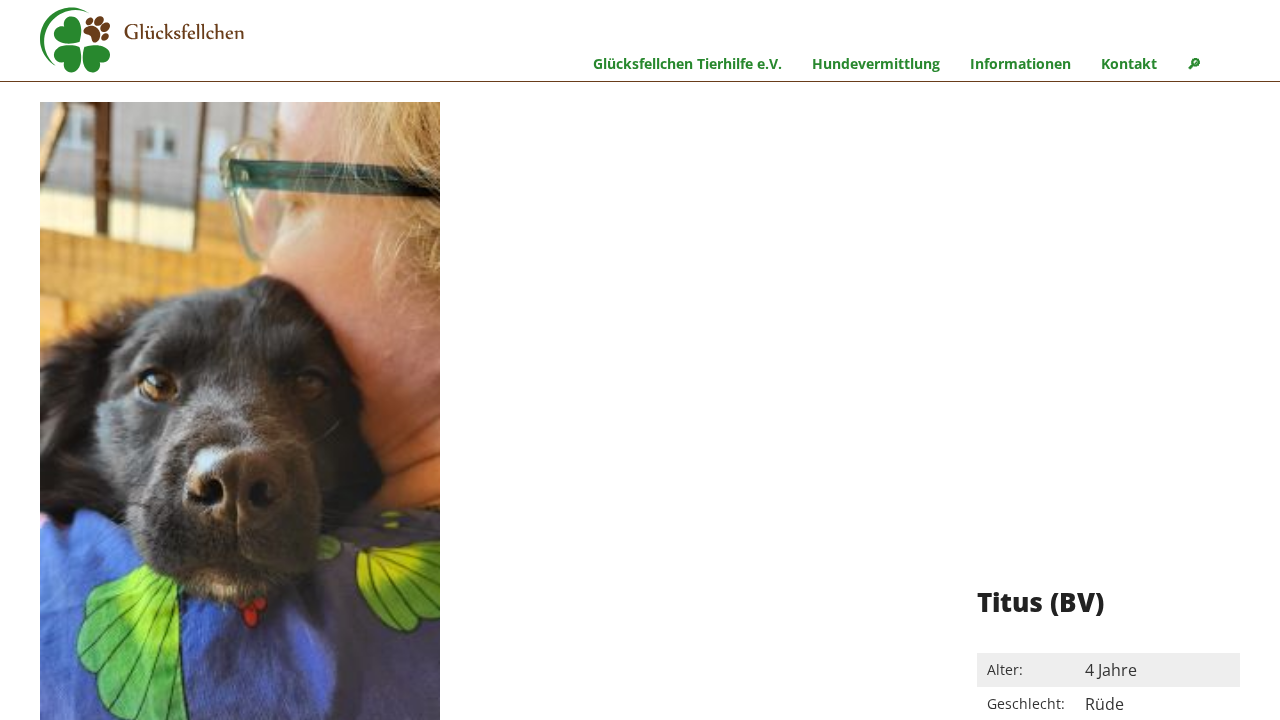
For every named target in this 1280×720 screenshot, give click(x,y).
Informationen (1020, 63)
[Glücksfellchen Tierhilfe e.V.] (142, 43)
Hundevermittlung (876, 63)
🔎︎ (1194, 63)
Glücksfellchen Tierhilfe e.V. (687, 63)
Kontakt (1129, 63)
